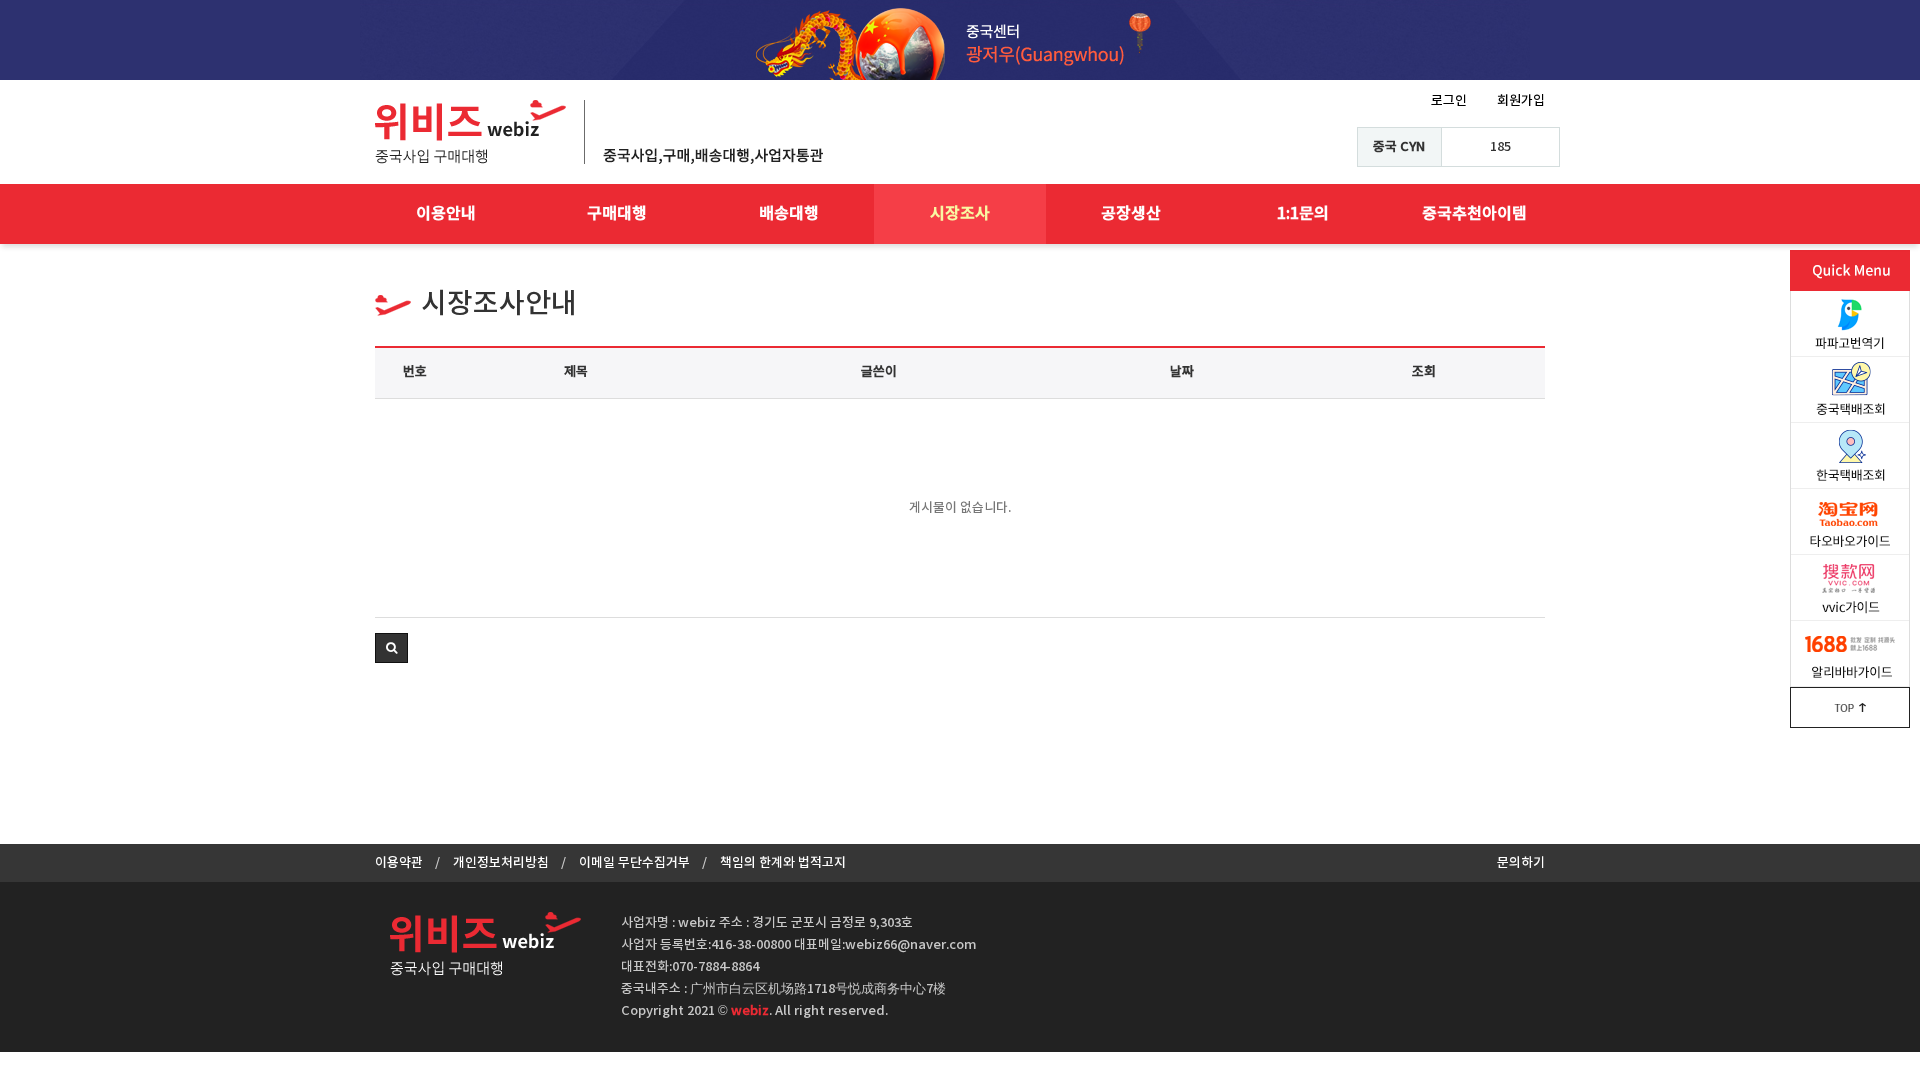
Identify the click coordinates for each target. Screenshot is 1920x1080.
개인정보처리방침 (501, 863)
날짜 (1182, 372)
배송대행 (789, 214)
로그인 (1449, 101)
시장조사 (960, 214)
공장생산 (1131, 214)
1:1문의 (1303, 214)
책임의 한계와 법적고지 (783, 863)
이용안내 (446, 214)
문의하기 (1521, 863)
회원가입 (1521, 101)
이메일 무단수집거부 (634, 863)
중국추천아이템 (1474, 214)
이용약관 (399, 863)
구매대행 (617, 214)
